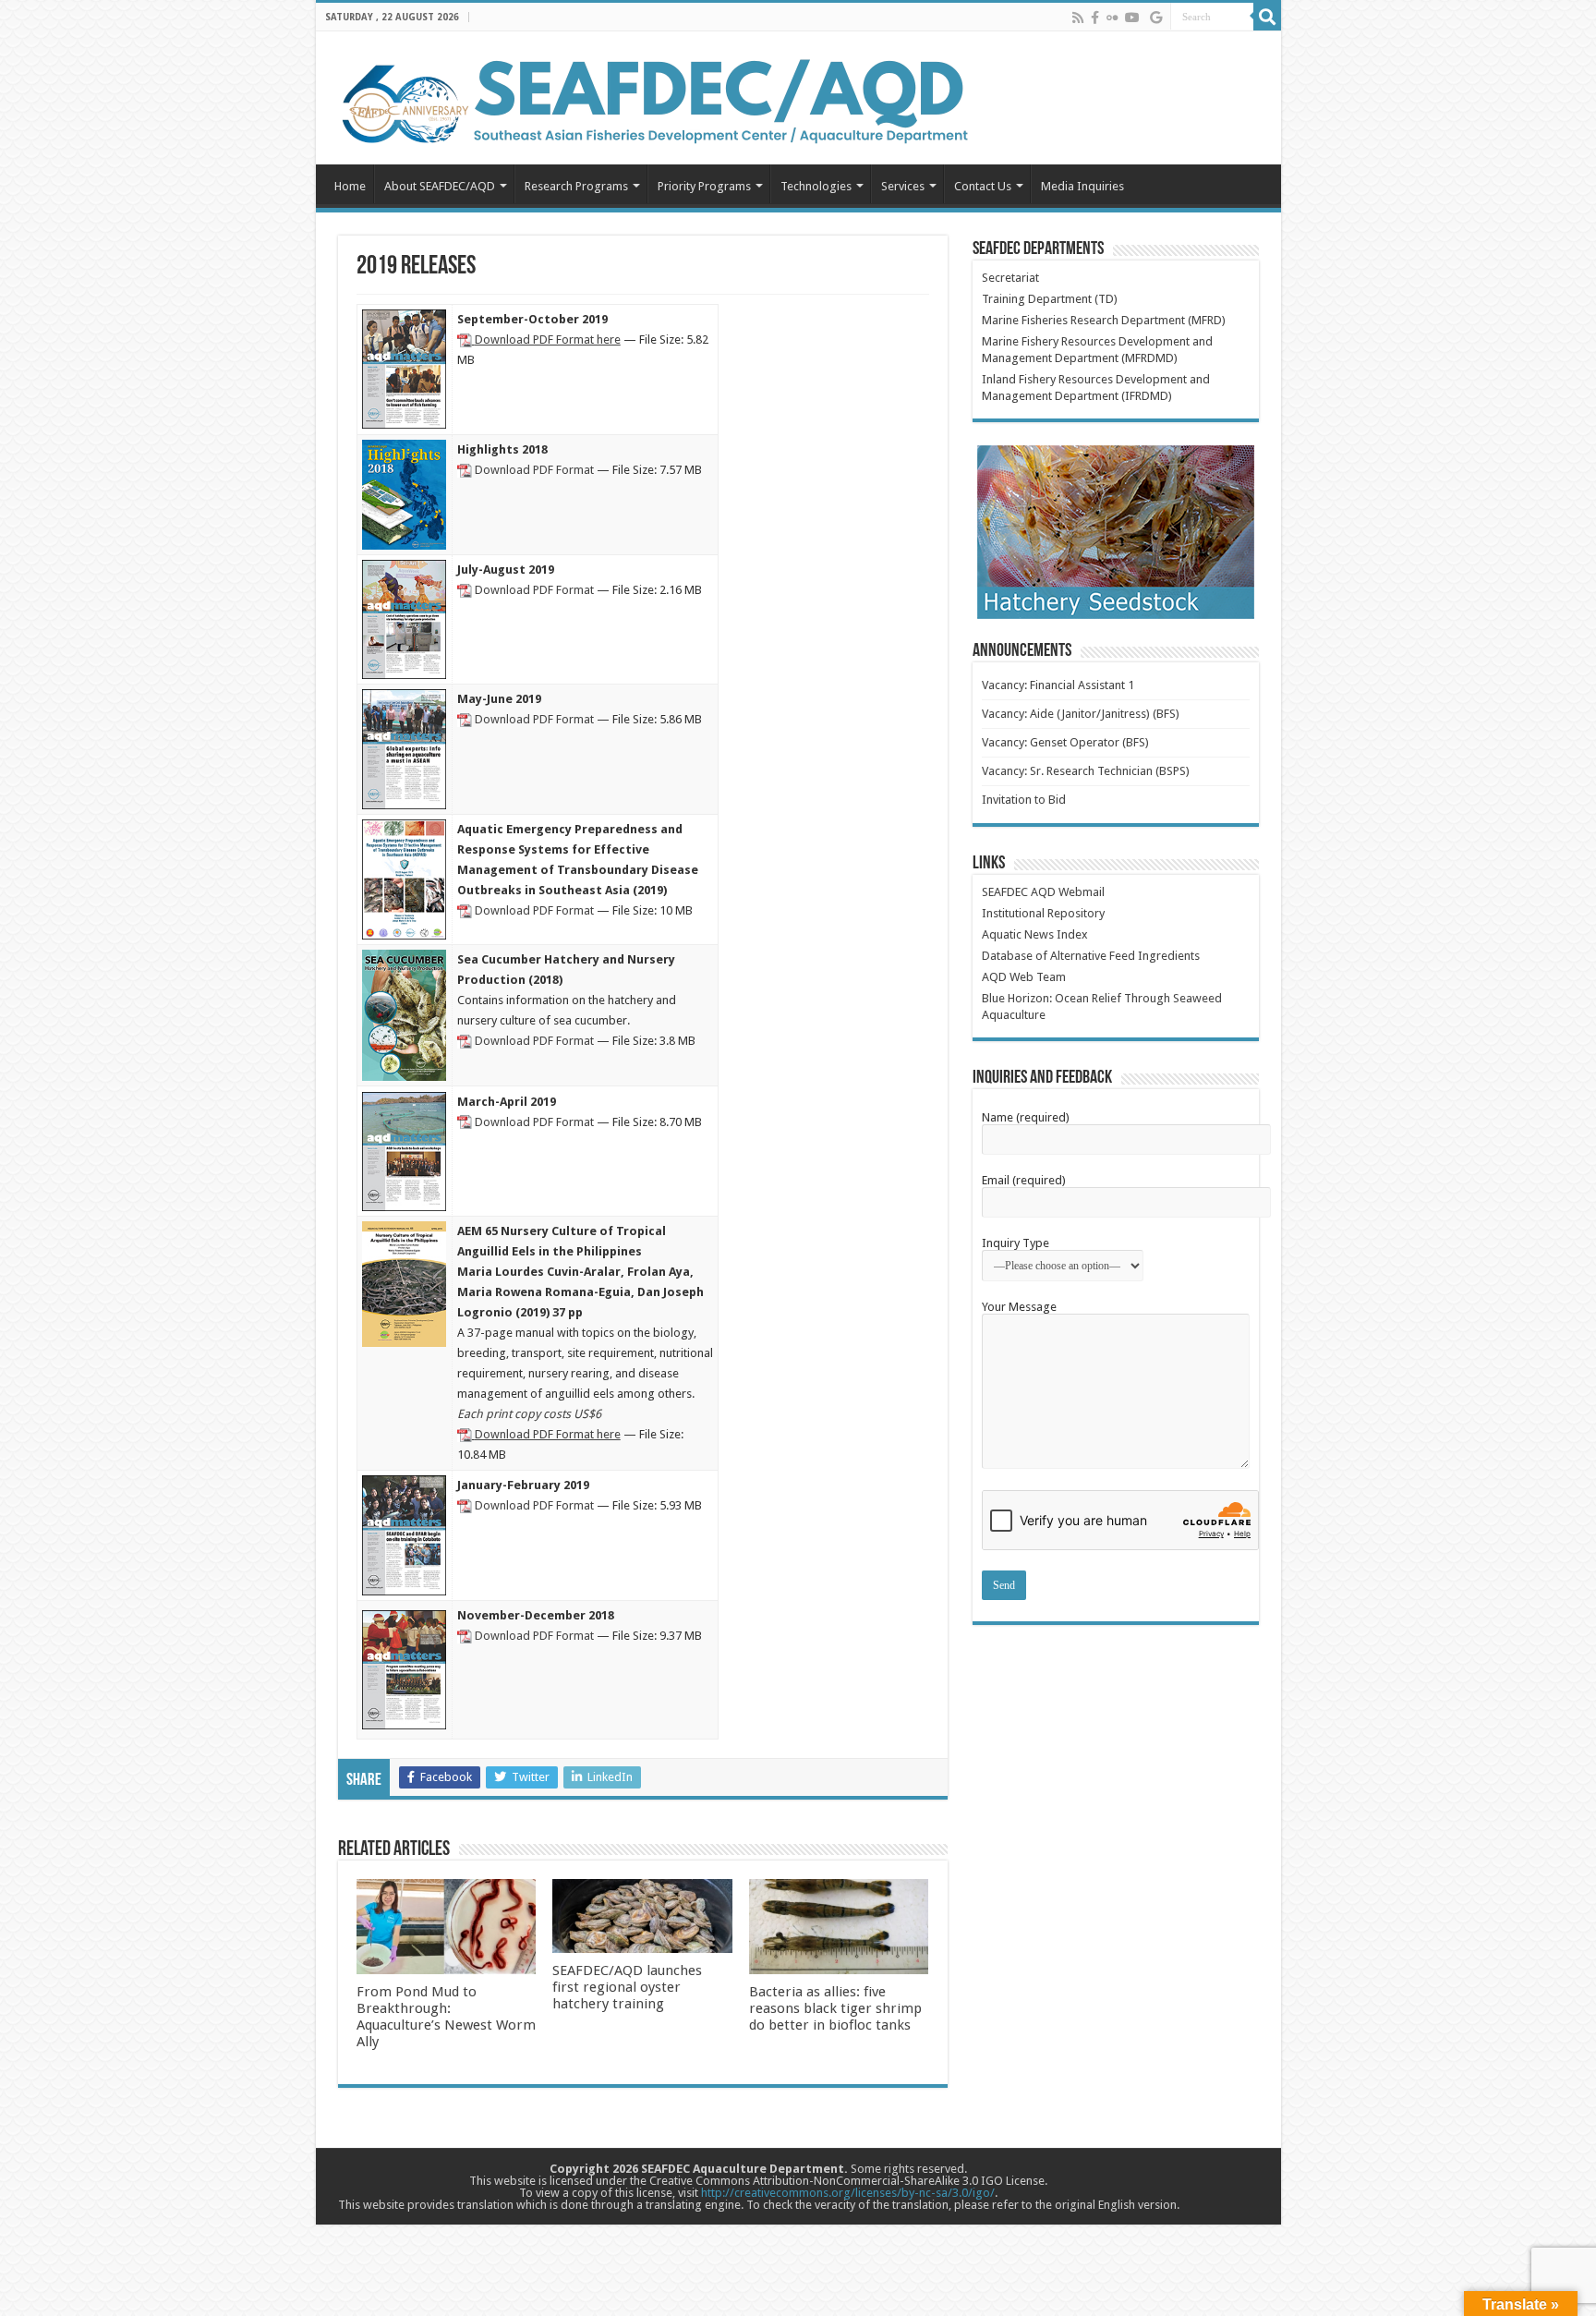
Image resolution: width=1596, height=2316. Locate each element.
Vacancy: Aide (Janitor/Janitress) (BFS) (1081, 714)
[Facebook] (1095, 18)
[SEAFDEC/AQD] (653, 99)
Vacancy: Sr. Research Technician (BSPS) (1086, 771)
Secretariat (1010, 278)
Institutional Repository (1043, 913)
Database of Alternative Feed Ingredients (1091, 956)
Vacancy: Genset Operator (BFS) (1065, 742)
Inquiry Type (1016, 1243)
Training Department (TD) (1050, 299)
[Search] (1267, 17)
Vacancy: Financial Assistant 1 (1058, 685)
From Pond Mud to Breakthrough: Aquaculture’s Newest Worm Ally (446, 2017)
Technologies (816, 186)
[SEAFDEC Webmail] (1156, 18)
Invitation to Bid (1024, 800)
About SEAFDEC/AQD (440, 186)
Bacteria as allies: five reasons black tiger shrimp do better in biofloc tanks (835, 2008)
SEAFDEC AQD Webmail (1043, 892)
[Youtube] (1132, 18)
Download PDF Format (534, 470)
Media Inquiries (1082, 186)
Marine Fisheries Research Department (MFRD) (1104, 320)
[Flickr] (1112, 18)
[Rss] (1078, 18)
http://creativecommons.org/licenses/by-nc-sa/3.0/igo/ (848, 2193)
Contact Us (983, 186)
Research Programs (576, 186)
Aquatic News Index (1035, 934)
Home (350, 186)
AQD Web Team (1024, 977)
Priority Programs (704, 186)
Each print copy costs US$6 (529, 1414)
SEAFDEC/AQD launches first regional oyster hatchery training (627, 1987)
